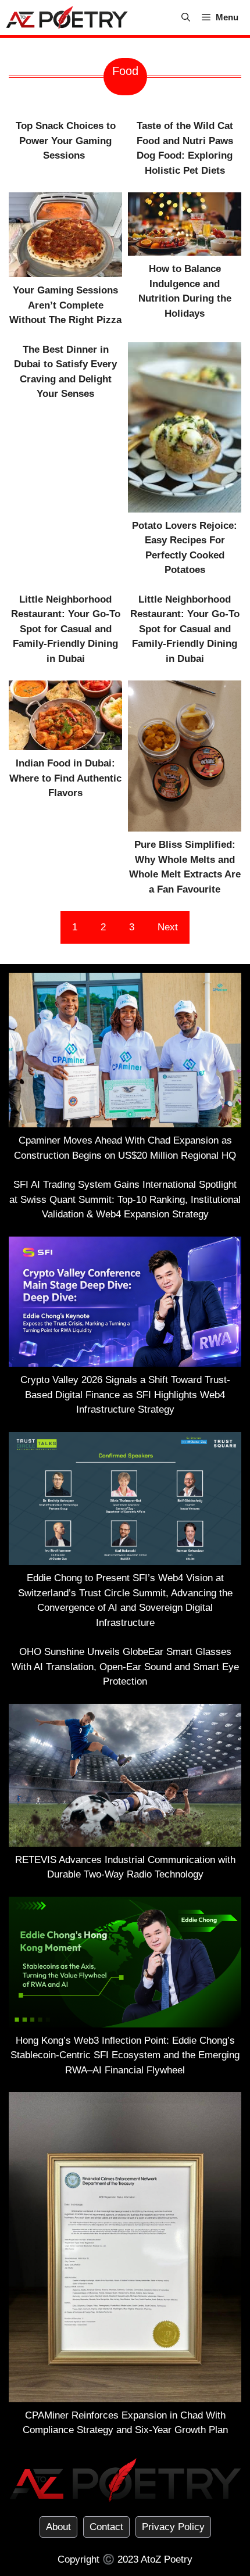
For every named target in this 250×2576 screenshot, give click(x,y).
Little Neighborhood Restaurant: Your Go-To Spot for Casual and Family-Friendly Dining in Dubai (66, 629)
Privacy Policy (173, 2527)
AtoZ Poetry (167, 2559)
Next (168, 927)
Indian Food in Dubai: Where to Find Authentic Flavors (65, 778)
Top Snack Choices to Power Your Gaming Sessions (66, 141)
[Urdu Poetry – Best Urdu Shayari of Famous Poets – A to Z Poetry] (67, 17)
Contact (106, 2527)
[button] (186, 17)
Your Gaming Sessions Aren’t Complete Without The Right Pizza (65, 305)
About (58, 2527)
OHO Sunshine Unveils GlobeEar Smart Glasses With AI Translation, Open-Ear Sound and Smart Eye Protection (125, 1667)
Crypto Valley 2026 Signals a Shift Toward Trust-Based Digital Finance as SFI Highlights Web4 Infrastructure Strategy (125, 1395)
